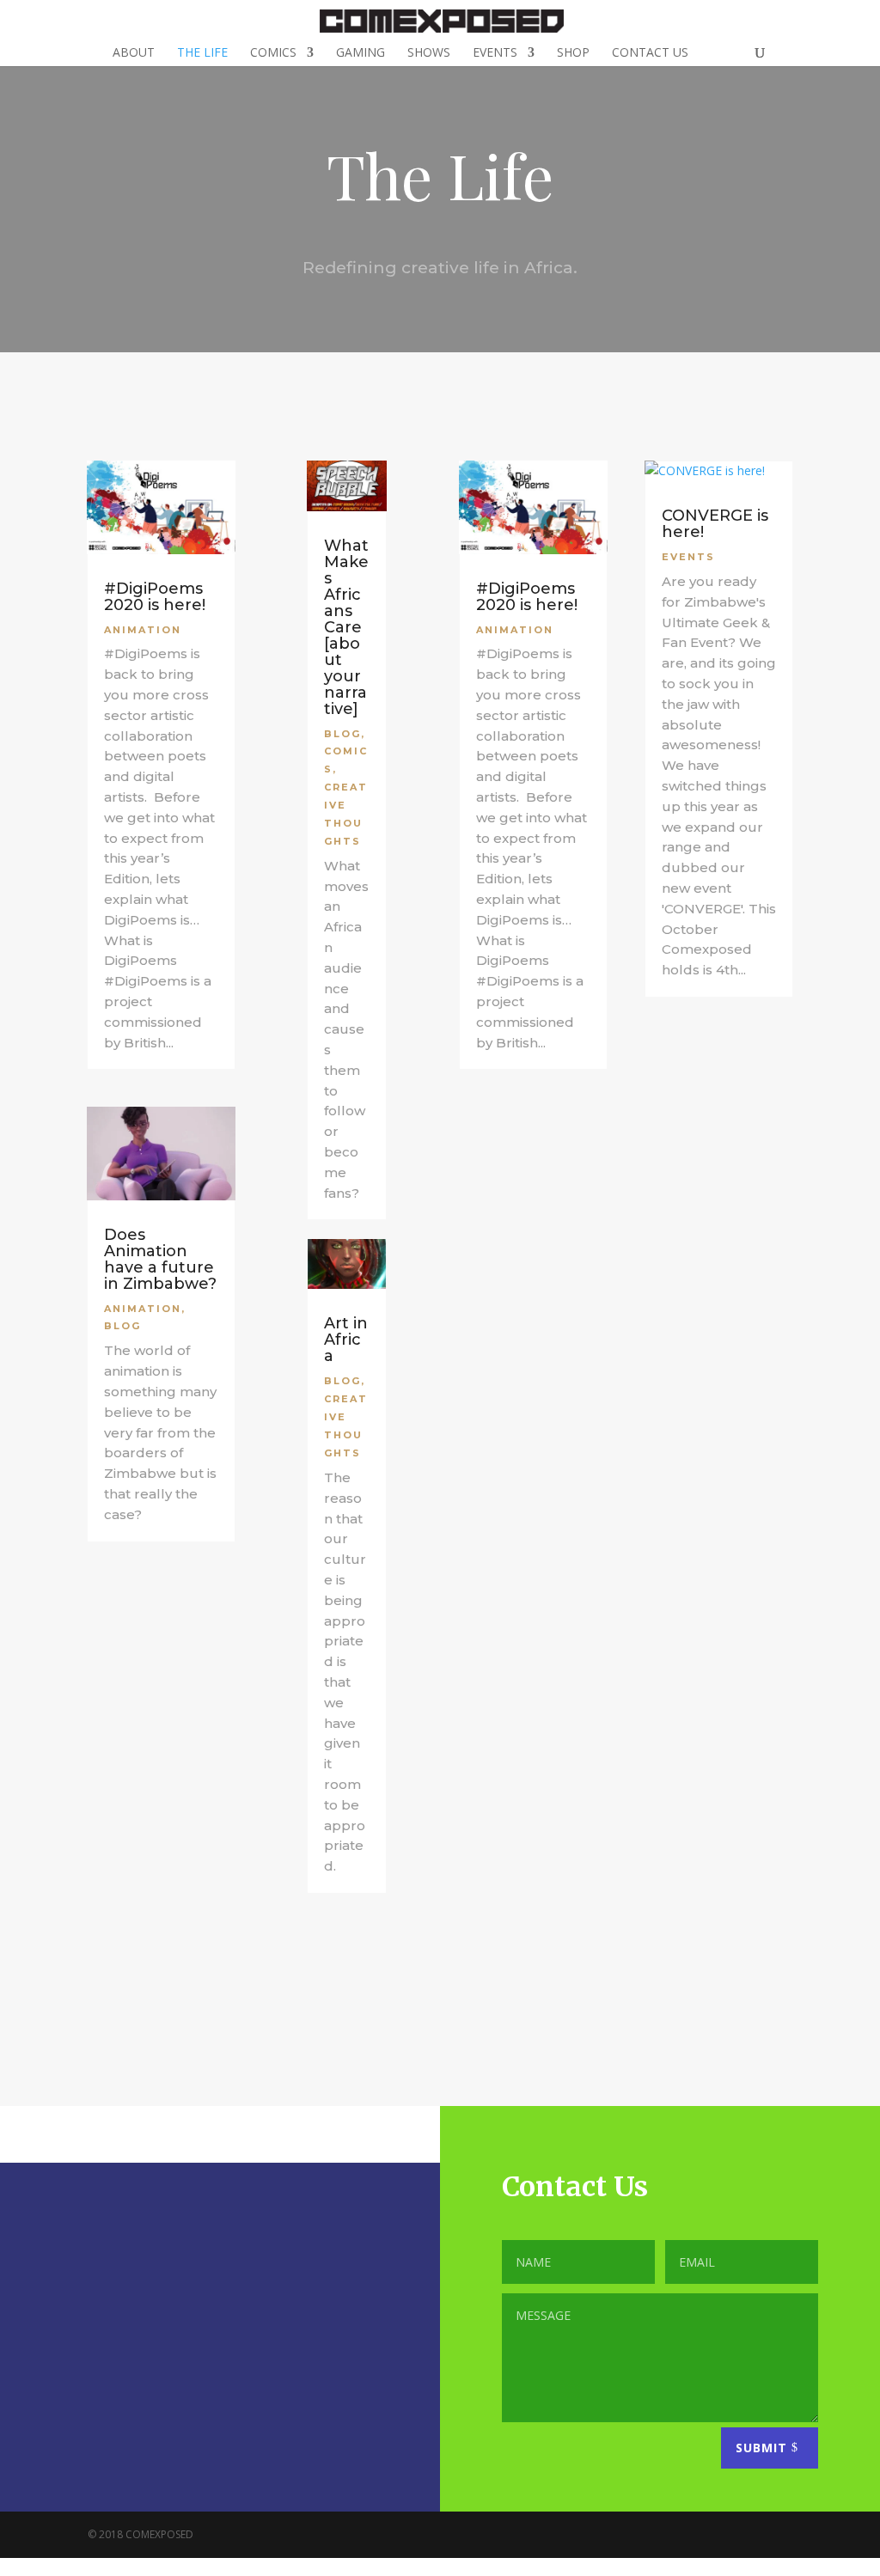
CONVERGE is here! (715, 524)
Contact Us (650, 53)
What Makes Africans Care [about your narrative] (346, 627)
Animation (143, 630)
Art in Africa (346, 1340)
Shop (573, 53)
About (134, 53)
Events (495, 53)
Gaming (361, 53)
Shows (429, 53)
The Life (202, 53)
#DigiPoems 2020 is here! (155, 597)
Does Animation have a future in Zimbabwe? (160, 1259)
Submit (761, 2448)
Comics (273, 53)
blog (122, 1326)
